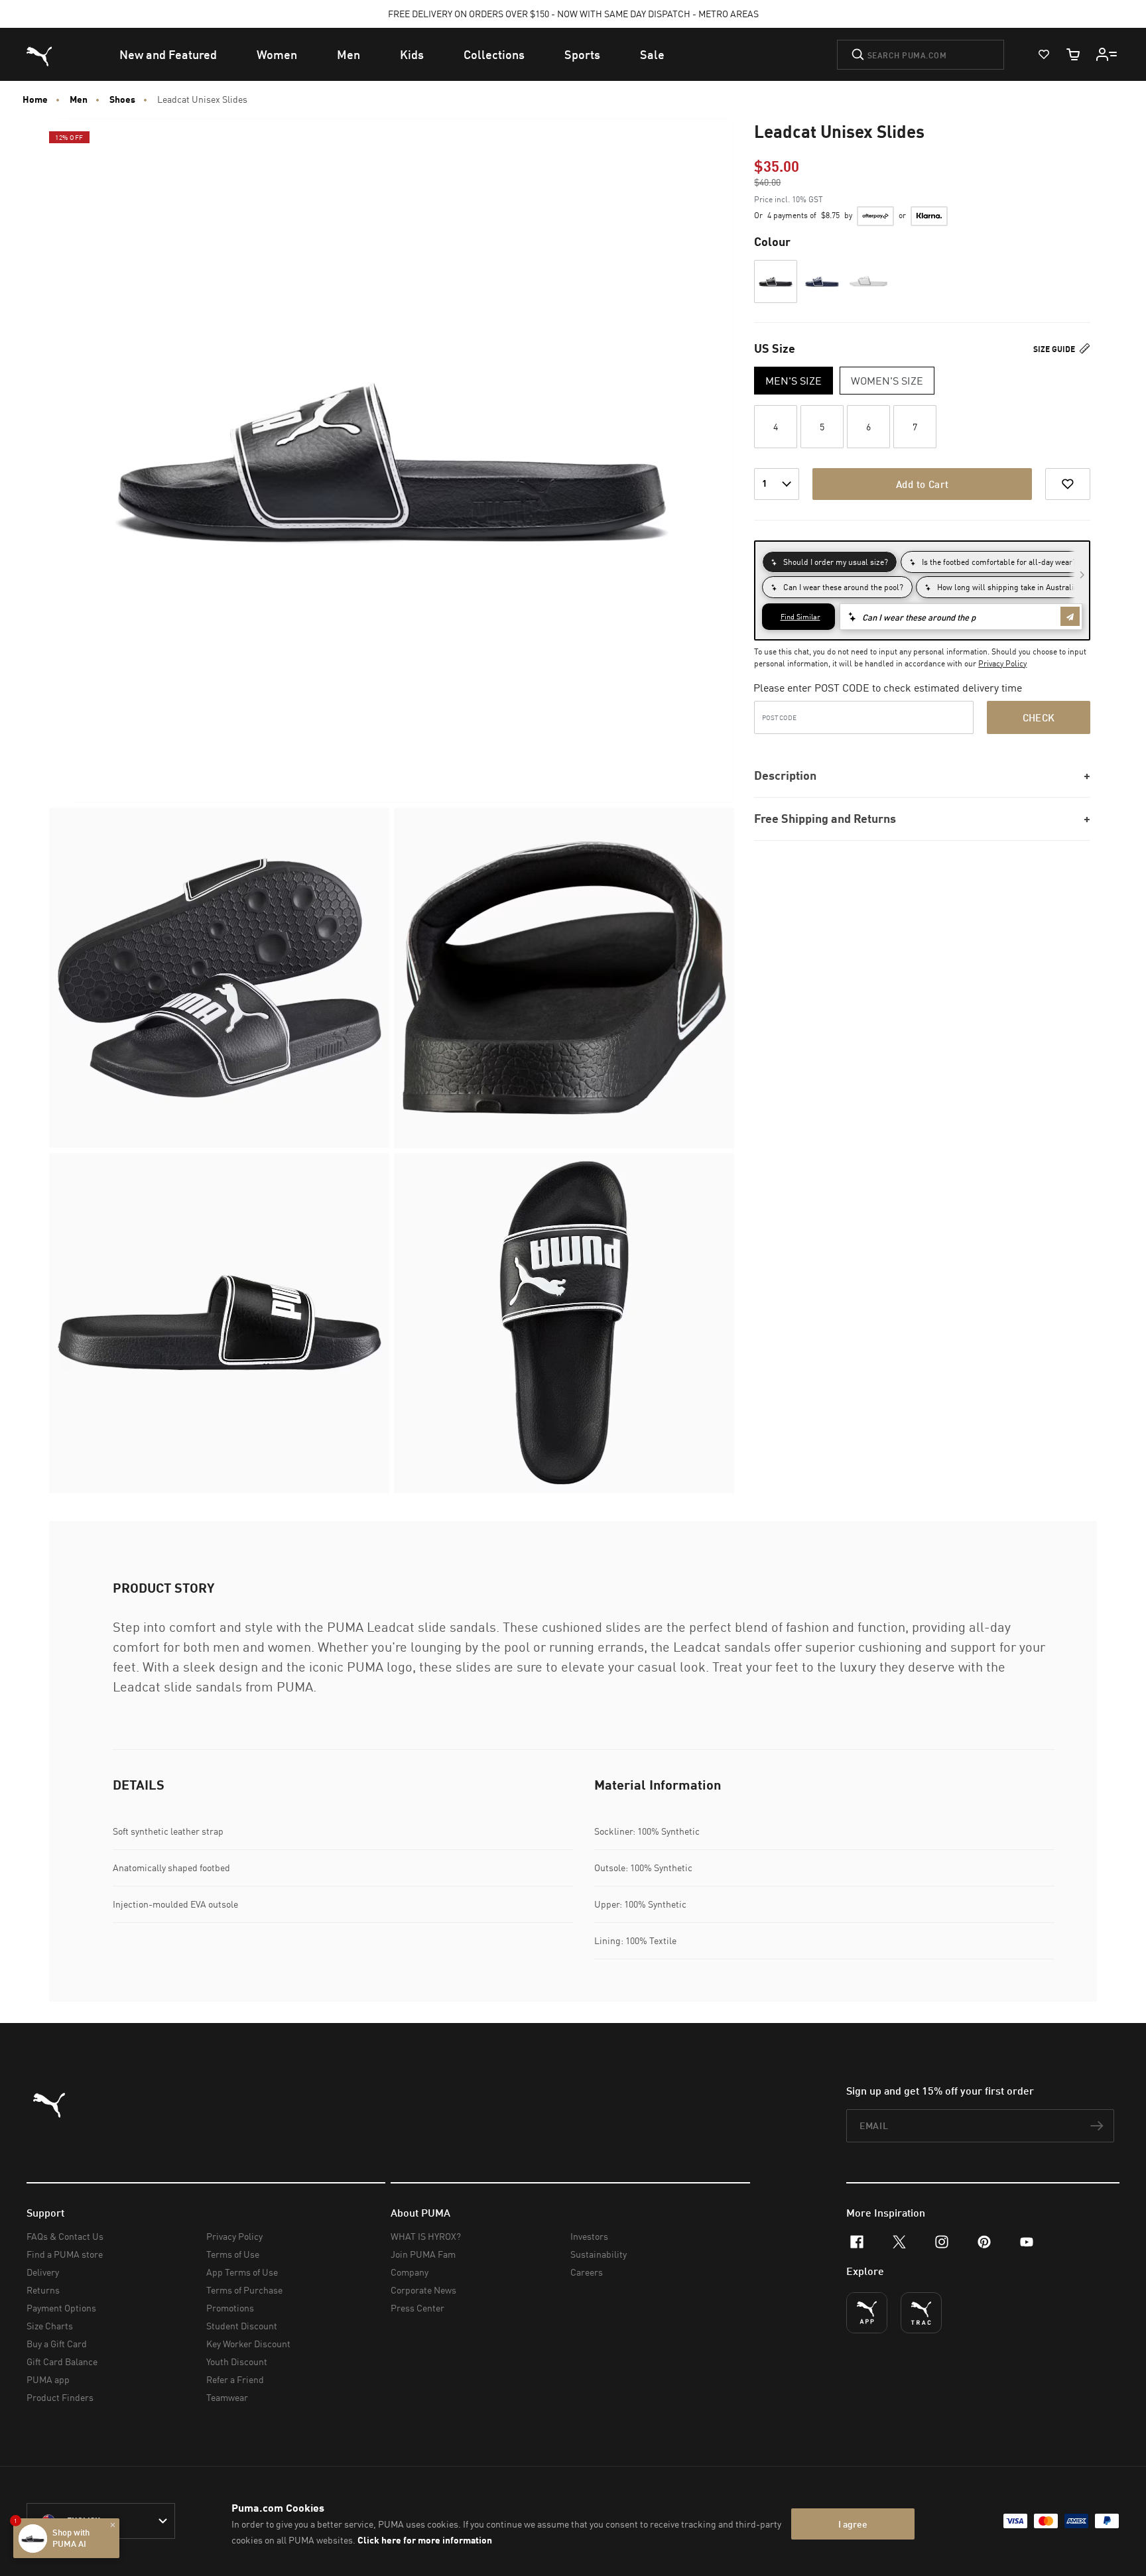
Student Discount (242, 2326)
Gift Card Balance (62, 2361)
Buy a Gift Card (57, 2344)
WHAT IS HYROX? (426, 2236)
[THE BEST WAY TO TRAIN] (921, 2313)
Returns (43, 2290)
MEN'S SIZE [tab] (794, 381)
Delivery (43, 2272)
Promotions (230, 2308)
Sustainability (599, 2254)
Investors (589, 2236)
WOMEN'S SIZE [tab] (887, 381)
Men (79, 99)
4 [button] (776, 427)
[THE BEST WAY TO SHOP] (867, 2313)
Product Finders (60, 2397)
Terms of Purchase (244, 2290)
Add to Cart (922, 484)
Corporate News (423, 2290)
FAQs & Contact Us (65, 2236)
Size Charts (50, 2326)
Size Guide (1055, 349)
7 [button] (915, 427)
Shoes (122, 99)
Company (410, 2272)
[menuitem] (168, 54)
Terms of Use (233, 2254)
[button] (776, 281)
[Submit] (858, 54)
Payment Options (61, 2308)
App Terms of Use (242, 2272)
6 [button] (868, 427)
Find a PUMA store (65, 2254)
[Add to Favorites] (1068, 484)
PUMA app (48, 2379)
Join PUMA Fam (423, 2254)
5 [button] (822, 427)
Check (1039, 717)
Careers (587, 2272)
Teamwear (227, 2397)
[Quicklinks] (1107, 54)
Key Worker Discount (248, 2344)
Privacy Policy (1002, 663)
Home (35, 99)
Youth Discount (237, 2361)
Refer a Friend (235, 2379)
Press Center (417, 2308)
